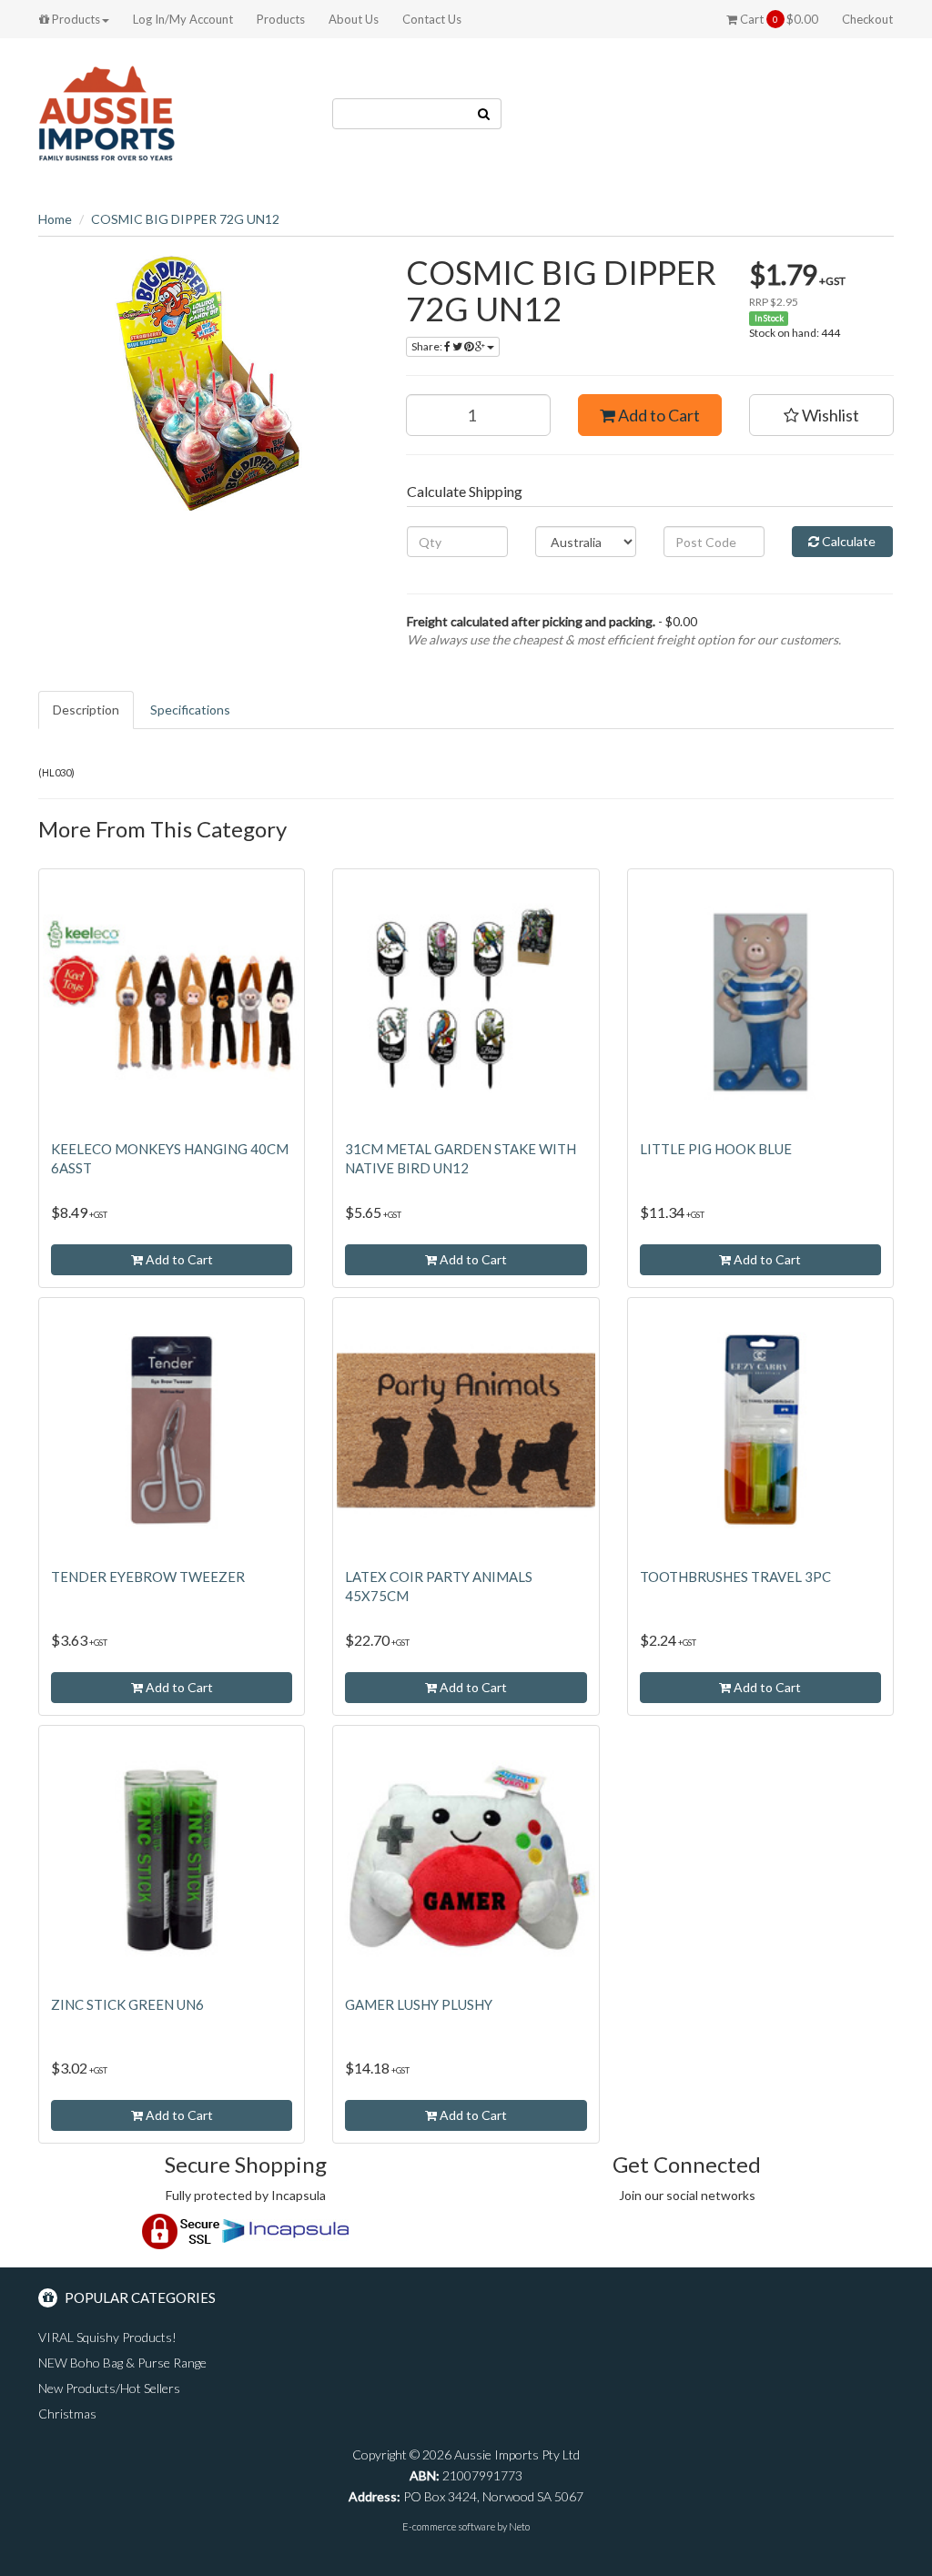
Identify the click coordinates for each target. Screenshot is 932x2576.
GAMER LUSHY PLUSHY (419, 2004)
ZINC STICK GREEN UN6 (127, 2004)
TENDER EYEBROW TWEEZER (148, 1577)
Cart (778, 19)
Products (75, 19)
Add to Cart (658, 415)
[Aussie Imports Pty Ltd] (106, 112)
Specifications (190, 710)
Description (86, 710)
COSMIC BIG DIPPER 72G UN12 (185, 219)
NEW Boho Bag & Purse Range (122, 2363)
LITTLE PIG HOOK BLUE (716, 1149)
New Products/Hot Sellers (109, 2388)
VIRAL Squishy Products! (107, 2337)
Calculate (847, 541)
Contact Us (432, 19)
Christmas (67, 2414)
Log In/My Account (183, 19)
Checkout (867, 19)
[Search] (484, 114)
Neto (519, 2526)
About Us (354, 19)
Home (55, 219)
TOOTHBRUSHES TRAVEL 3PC (735, 1577)
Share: (428, 346)
